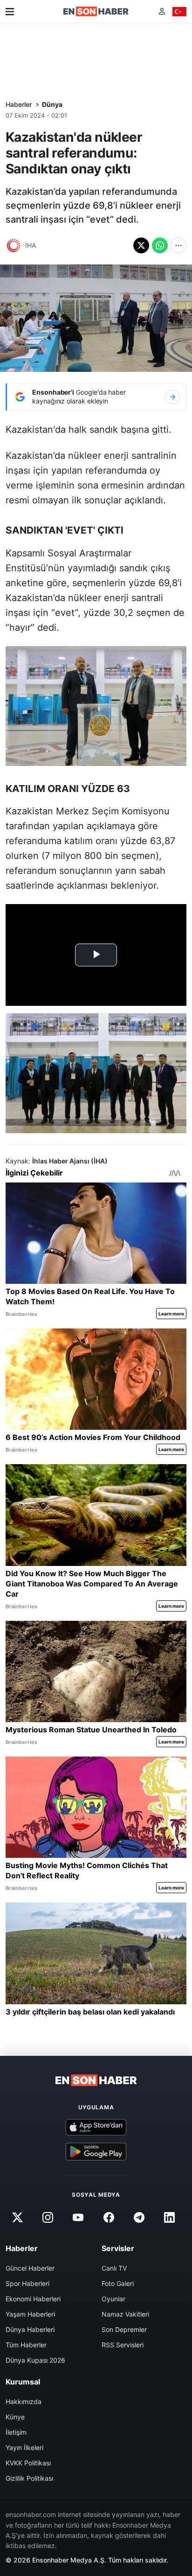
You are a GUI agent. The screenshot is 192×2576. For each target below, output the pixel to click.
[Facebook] (109, 2217)
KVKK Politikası (28, 2463)
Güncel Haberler (30, 2268)
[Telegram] (139, 2217)
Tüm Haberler (26, 2345)
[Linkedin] (169, 2217)
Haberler (19, 104)
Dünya (52, 104)
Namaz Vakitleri (125, 2314)
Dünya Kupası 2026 (35, 2360)
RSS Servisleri (123, 2345)
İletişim (16, 2432)
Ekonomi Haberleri (33, 2299)
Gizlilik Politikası (29, 2478)
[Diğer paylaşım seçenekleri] (178, 245)
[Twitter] (17, 2217)
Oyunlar (113, 2299)
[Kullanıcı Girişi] (162, 11)
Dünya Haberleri (30, 2329)
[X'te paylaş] (141, 245)
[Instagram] (48, 2217)
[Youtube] (78, 2217)
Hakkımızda (24, 2401)
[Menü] (10, 12)
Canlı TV (114, 2268)
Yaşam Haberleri (30, 2314)
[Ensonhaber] (96, 11)
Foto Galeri (118, 2283)
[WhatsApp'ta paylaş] (160, 245)
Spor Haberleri (27, 2283)
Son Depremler (124, 2329)
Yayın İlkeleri (24, 2447)
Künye (15, 2417)
